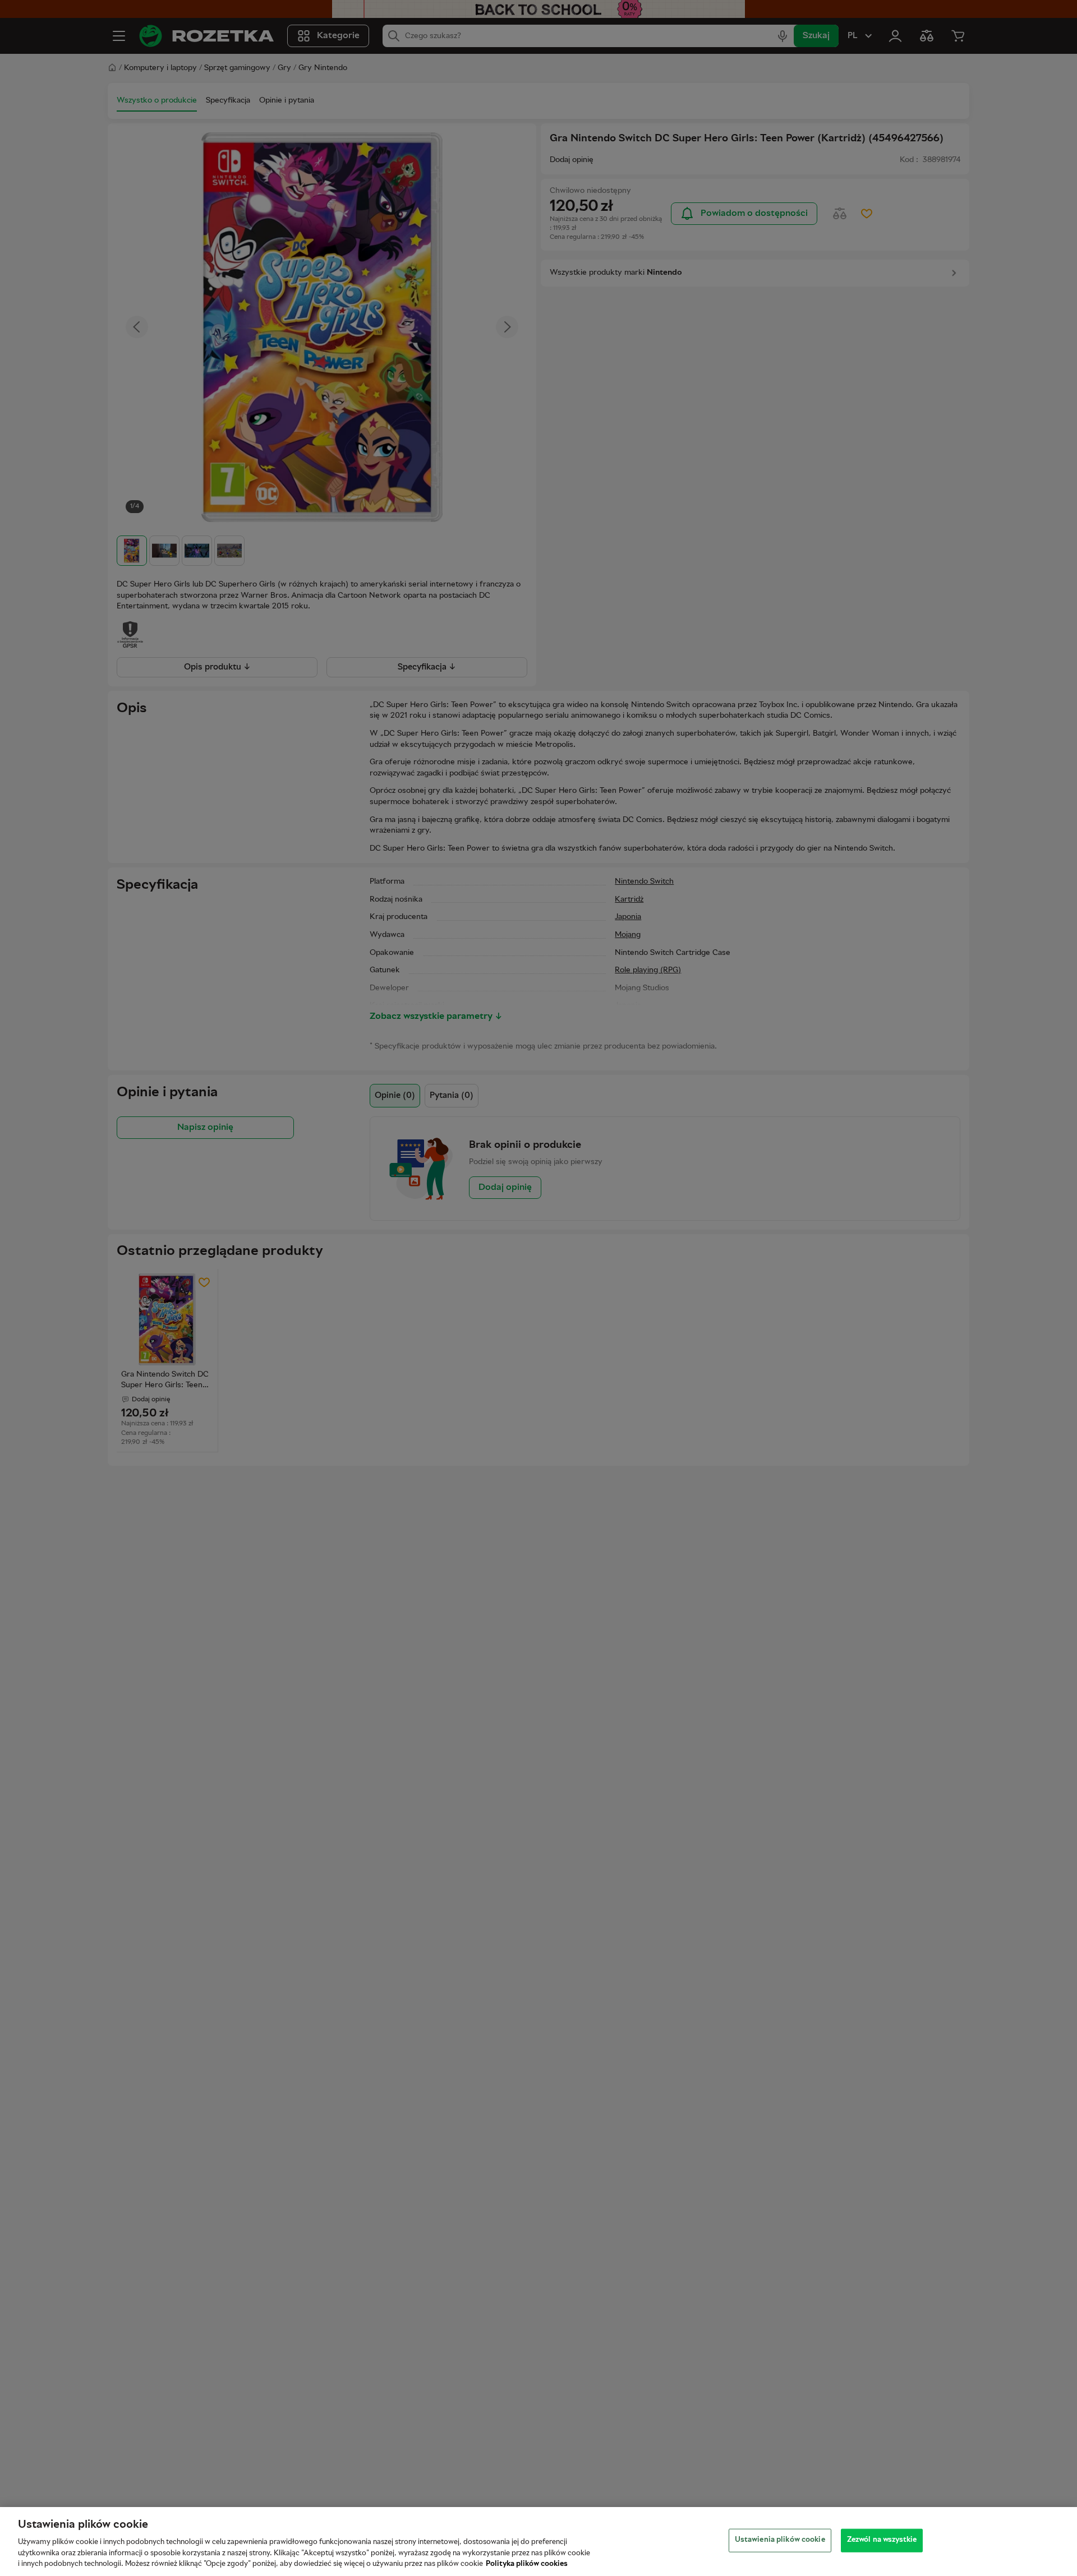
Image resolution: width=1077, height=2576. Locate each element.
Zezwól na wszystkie (882, 2540)
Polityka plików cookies (527, 2564)
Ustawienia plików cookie (780, 2540)
